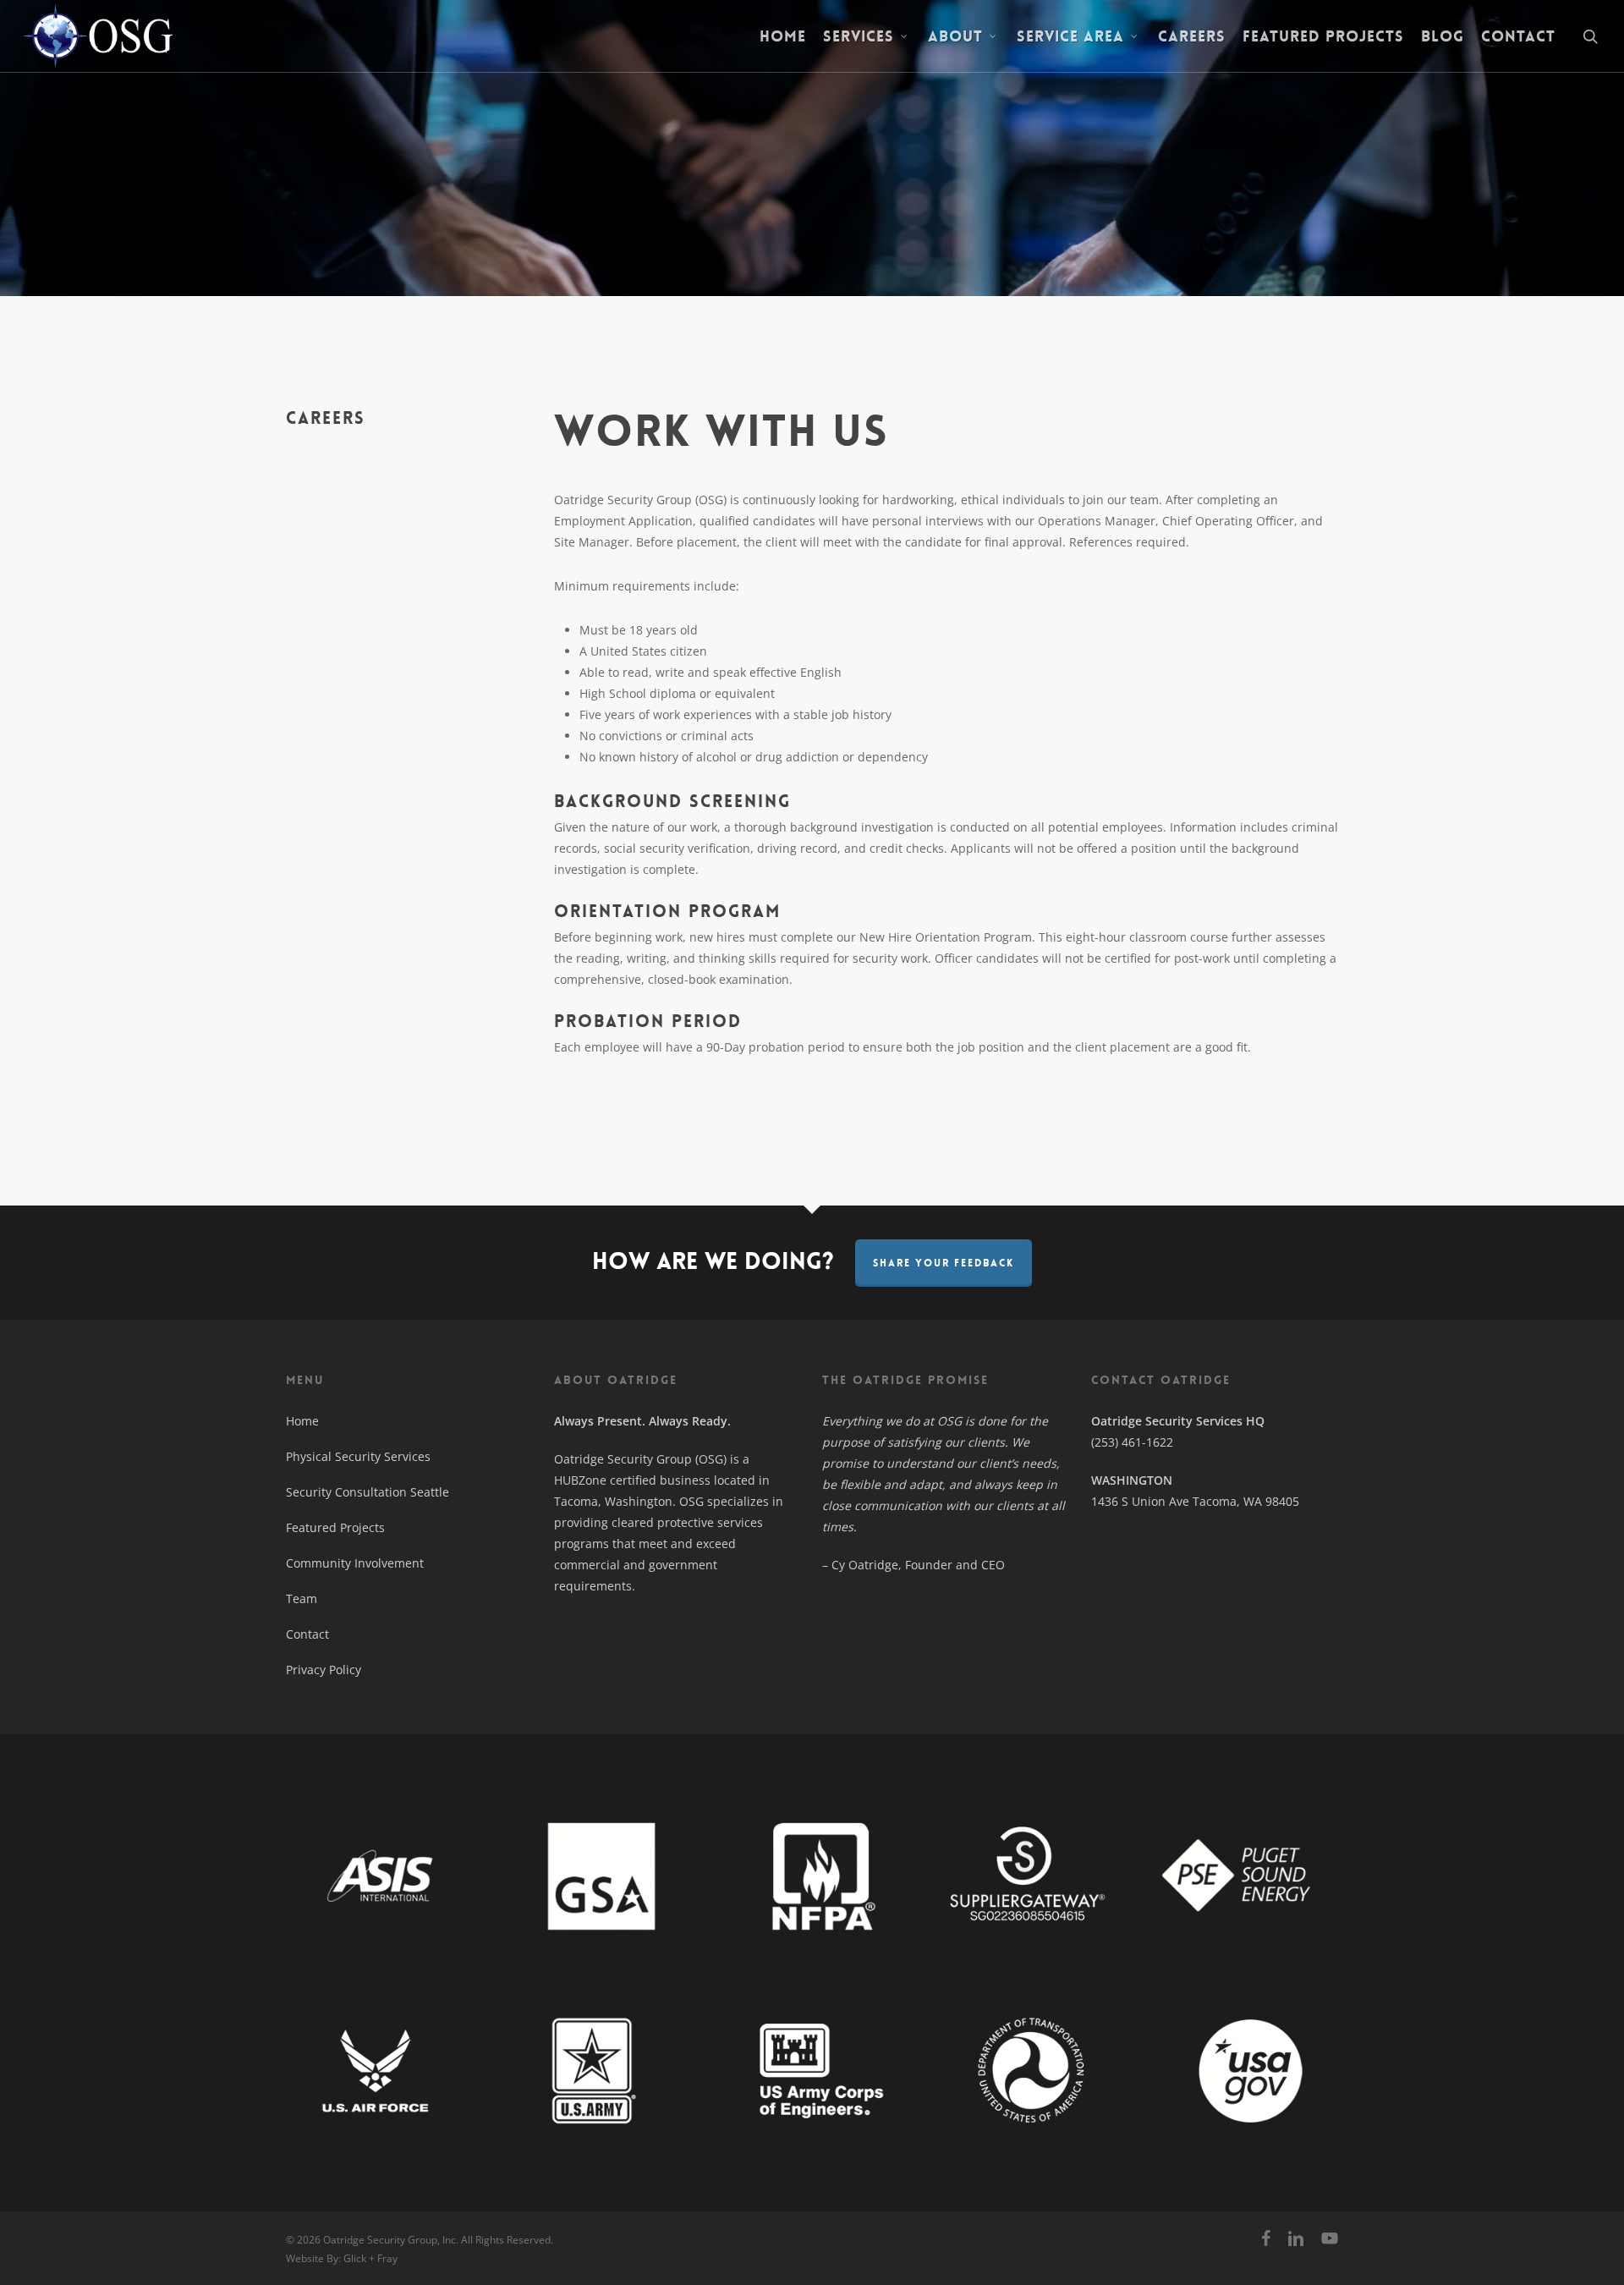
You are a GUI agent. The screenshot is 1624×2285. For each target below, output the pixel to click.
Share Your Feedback (944, 1263)
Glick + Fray (370, 2258)
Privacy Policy (324, 1670)
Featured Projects (335, 1527)
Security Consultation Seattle (368, 1492)
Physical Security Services (358, 1456)
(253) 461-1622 (1132, 1442)
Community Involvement (355, 1563)
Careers (326, 418)
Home (302, 1421)
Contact (307, 1634)
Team (302, 1598)
